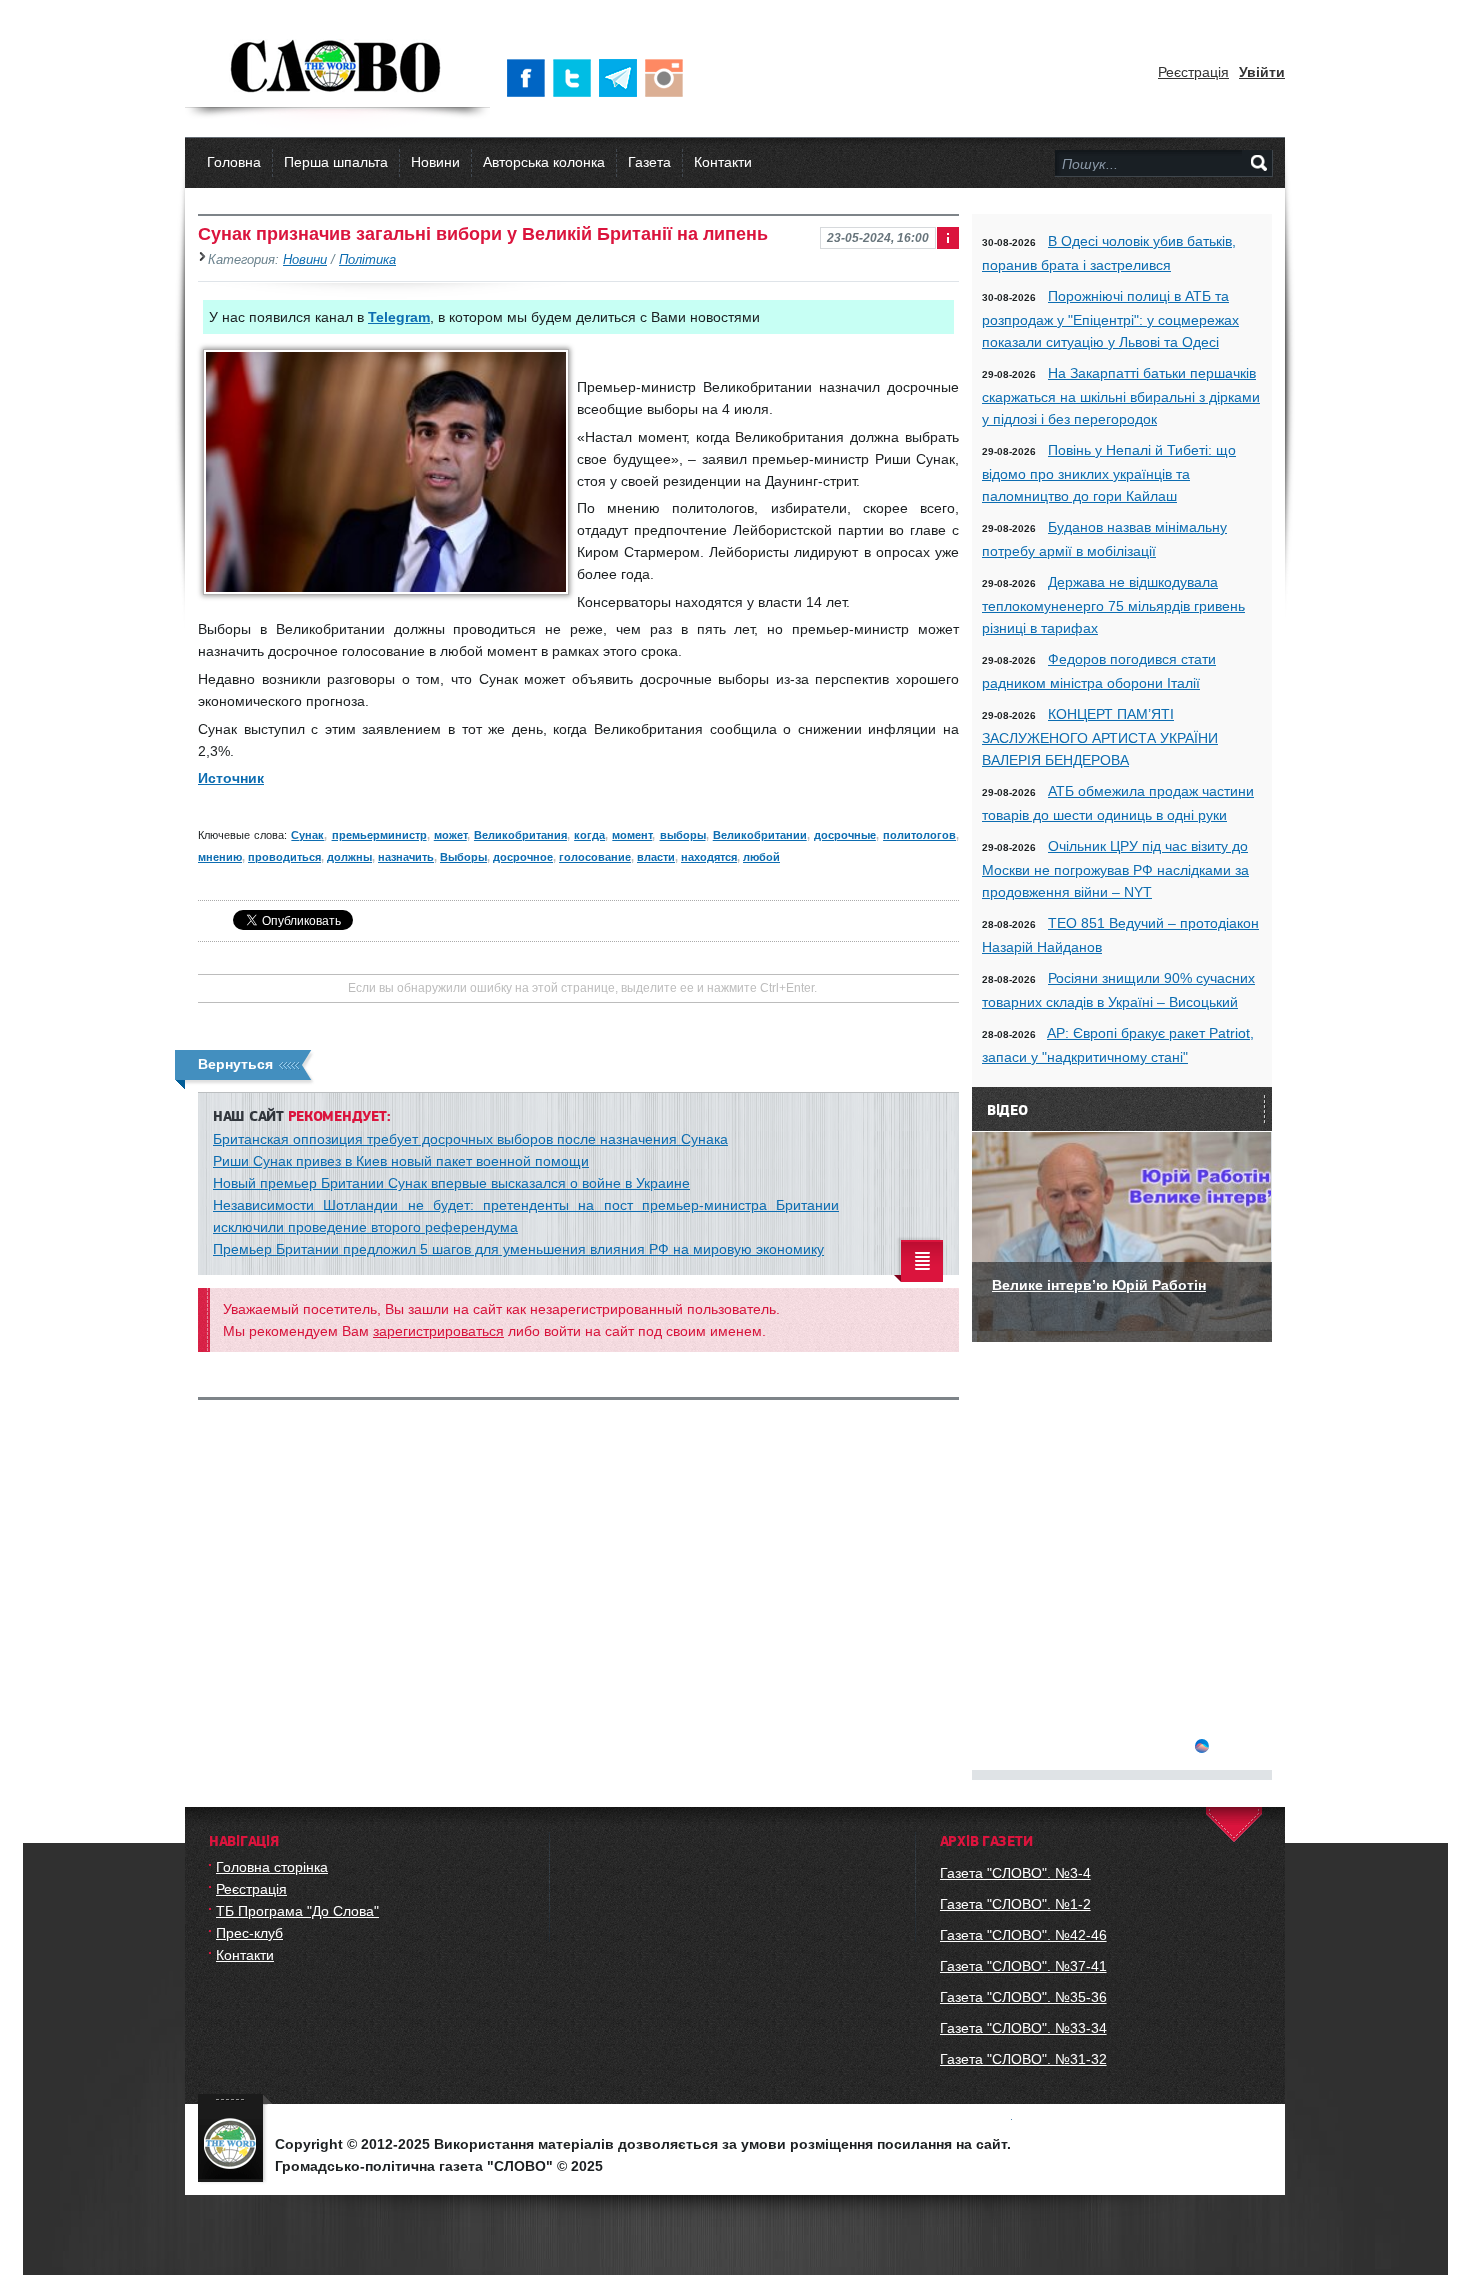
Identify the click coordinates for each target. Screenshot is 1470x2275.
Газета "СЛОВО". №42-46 (1023, 1935)
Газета (649, 162)
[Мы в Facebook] (530, 78)
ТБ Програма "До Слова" (297, 1911)
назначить (406, 857)
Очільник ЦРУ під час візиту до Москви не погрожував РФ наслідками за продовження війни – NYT (1115, 869)
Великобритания (520, 835)
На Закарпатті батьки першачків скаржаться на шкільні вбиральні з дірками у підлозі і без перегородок (1121, 396)
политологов (919, 835)
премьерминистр (379, 835)
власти (656, 857)
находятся (709, 857)
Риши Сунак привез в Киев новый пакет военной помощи (401, 1161)
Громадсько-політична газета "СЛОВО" (337, 68)
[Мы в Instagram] (668, 78)
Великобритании (760, 835)
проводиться (284, 857)
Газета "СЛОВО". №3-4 (1015, 1873)
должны (349, 857)
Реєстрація (1193, 72)
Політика (367, 260)
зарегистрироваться (438, 1331)
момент (632, 835)
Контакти (723, 162)
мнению (220, 857)
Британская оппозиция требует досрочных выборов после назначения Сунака (470, 1139)
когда (589, 835)
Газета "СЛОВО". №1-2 (1015, 1904)
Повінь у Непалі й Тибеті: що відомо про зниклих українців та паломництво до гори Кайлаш (1109, 473)
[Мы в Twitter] (576, 78)
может (450, 835)
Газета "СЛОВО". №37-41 (1023, 1966)
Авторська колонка (544, 162)
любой (761, 857)
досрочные (845, 835)
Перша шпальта (336, 162)
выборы (683, 835)
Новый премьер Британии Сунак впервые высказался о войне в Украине (451, 1183)
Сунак (307, 835)
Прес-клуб (249, 1933)
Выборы (463, 857)
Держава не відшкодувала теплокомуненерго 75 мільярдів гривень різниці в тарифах (1113, 605)
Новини (435, 162)
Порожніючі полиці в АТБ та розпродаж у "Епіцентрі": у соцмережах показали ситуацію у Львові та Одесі (1110, 319)
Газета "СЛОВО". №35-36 (1023, 1997)
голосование (595, 857)
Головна (234, 162)
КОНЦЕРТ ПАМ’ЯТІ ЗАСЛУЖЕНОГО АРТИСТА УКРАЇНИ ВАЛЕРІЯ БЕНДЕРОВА (1100, 737)
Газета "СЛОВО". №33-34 (1023, 2028)
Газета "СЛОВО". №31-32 (1023, 2059)
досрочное (523, 857)
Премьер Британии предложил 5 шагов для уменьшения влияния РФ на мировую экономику (518, 1249)
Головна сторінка (272, 1867)
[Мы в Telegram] (622, 78)
